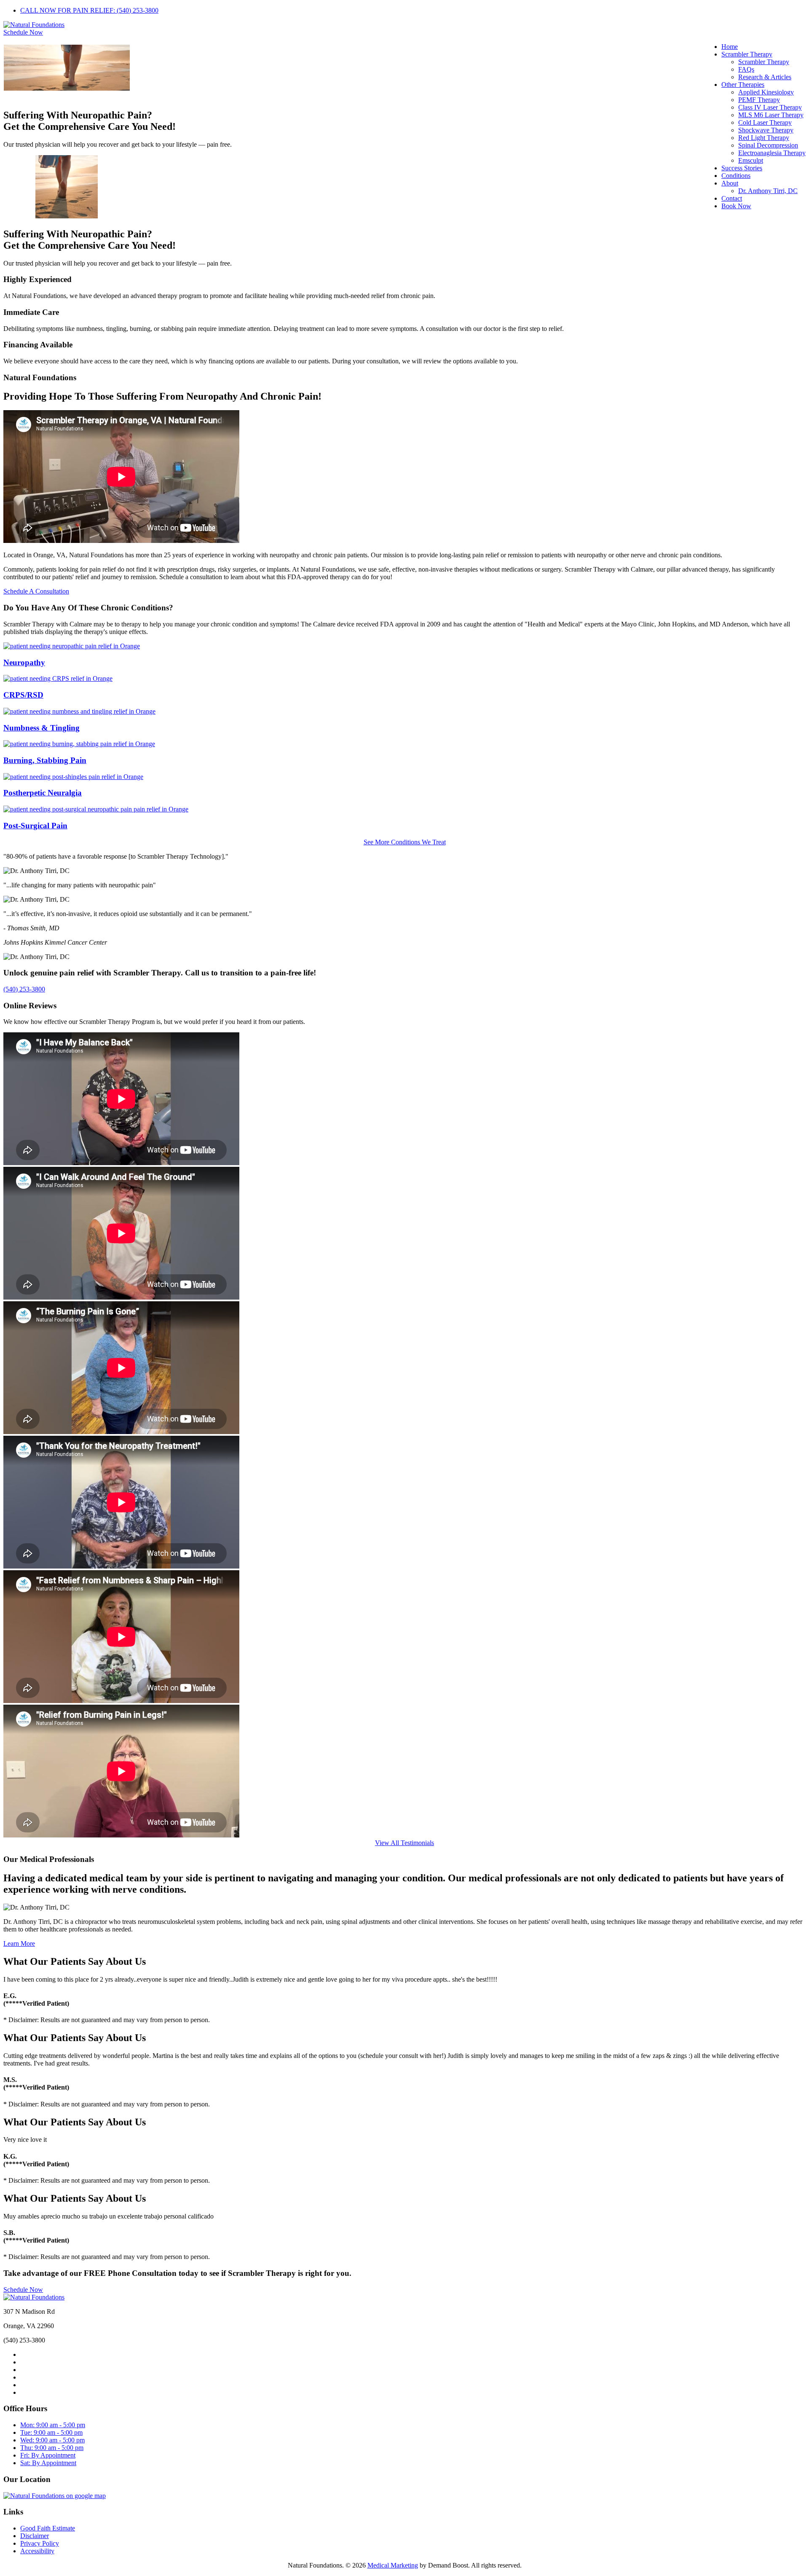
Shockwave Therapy (766, 130)
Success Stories (742, 168)
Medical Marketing (393, 2565)
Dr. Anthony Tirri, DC (768, 191)
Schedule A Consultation (36, 591)
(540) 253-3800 (24, 989)
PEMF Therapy (759, 100)
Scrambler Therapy (747, 54)
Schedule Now (23, 32)
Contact (732, 198)
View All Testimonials (404, 1843)
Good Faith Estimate (48, 2528)
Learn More (19, 1943)
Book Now (736, 206)
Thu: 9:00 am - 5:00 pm (52, 2448)
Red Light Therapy (764, 138)
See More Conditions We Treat (405, 842)
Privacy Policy (40, 2543)
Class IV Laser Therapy (770, 107)
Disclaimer (35, 2536)
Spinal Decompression (768, 145)
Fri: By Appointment (48, 2455)
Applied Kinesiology (766, 92)
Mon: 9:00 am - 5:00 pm (53, 2425)
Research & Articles (765, 77)
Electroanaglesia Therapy (772, 153)
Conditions (736, 176)
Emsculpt (751, 160)
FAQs (746, 69)
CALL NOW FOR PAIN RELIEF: (89, 10)
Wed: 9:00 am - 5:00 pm (52, 2440)
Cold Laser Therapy (765, 122)
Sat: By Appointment (48, 2463)
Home (730, 47)
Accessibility (37, 2551)
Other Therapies (743, 85)
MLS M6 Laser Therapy (771, 115)
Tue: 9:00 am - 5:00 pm (51, 2432)
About (730, 183)
